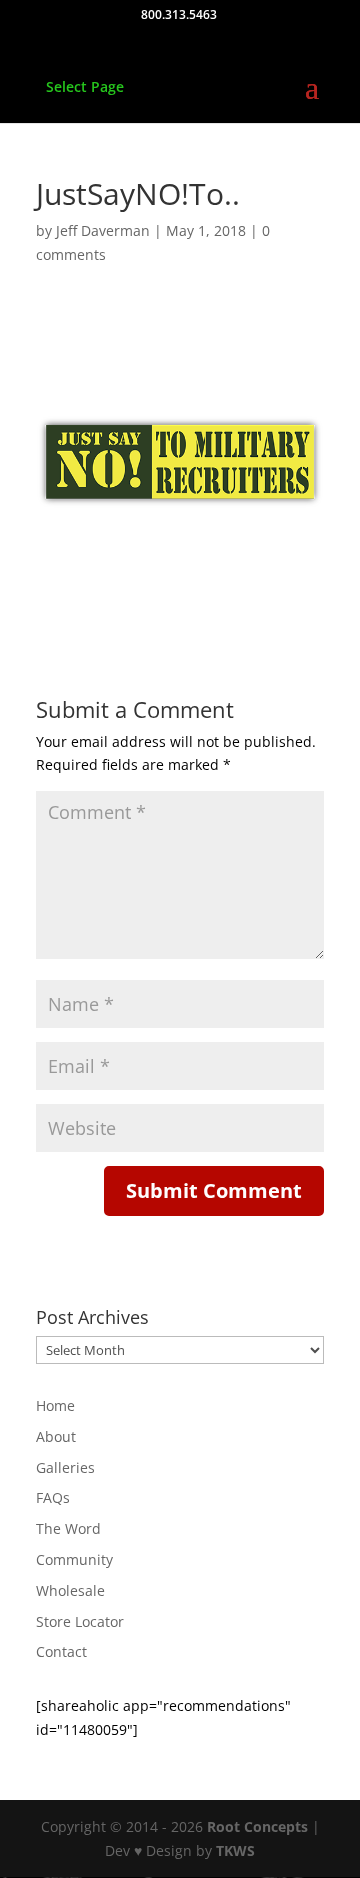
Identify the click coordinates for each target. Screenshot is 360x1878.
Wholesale (70, 1590)
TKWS (235, 1850)
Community (74, 1559)
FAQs (53, 1497)
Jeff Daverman (103, 230)
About (56, 1436)
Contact (61, 1651)
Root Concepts (257, 1826)
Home (55, 1405)
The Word (68, 1528)
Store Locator (80, 1621)
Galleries (65, 1467)
